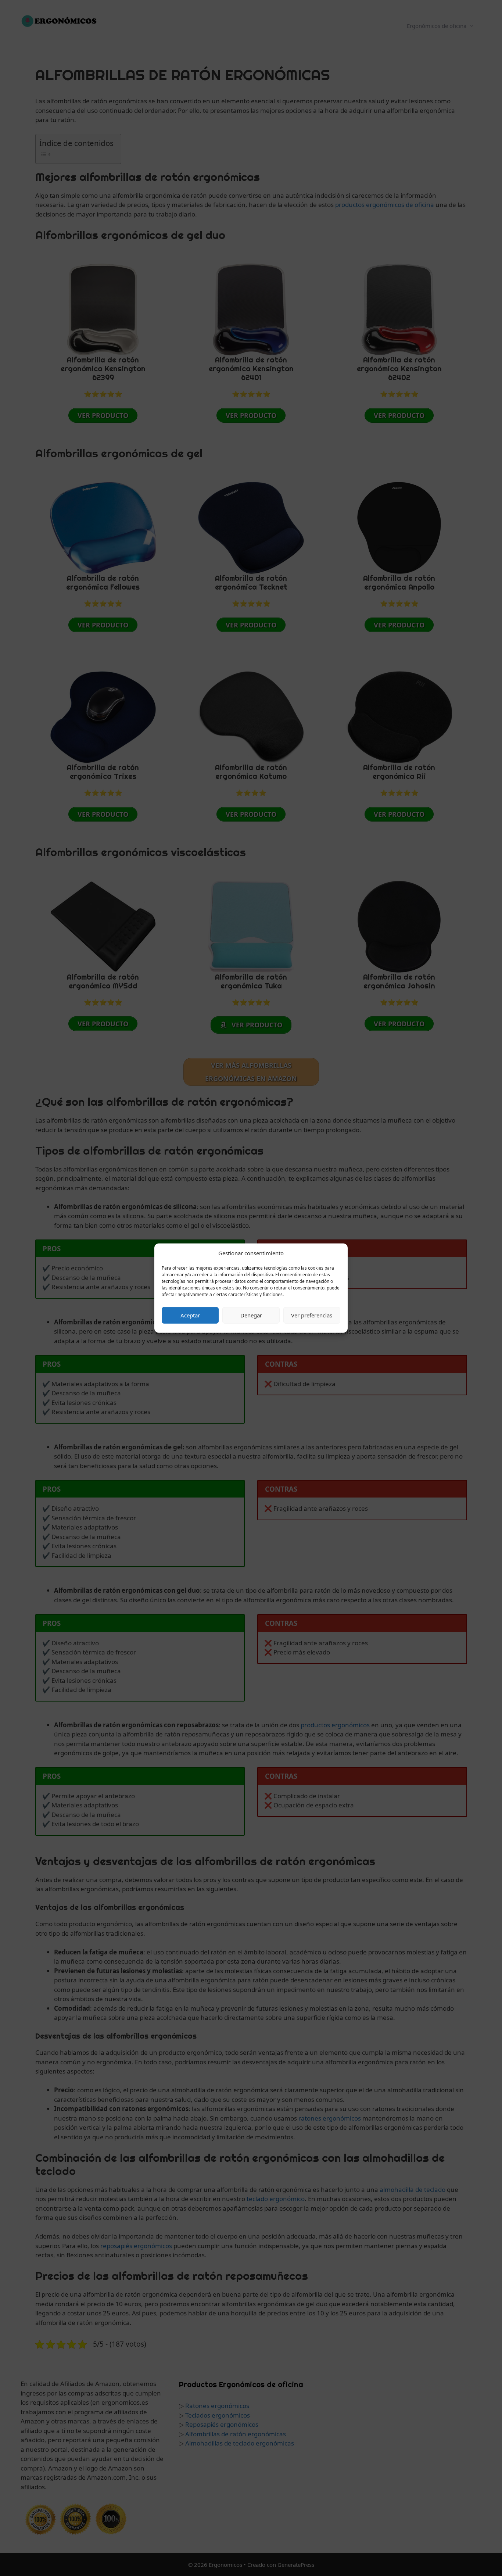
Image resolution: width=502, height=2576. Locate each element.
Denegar (251, 1315)
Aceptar (190, 1315)
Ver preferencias (312, 1315)
